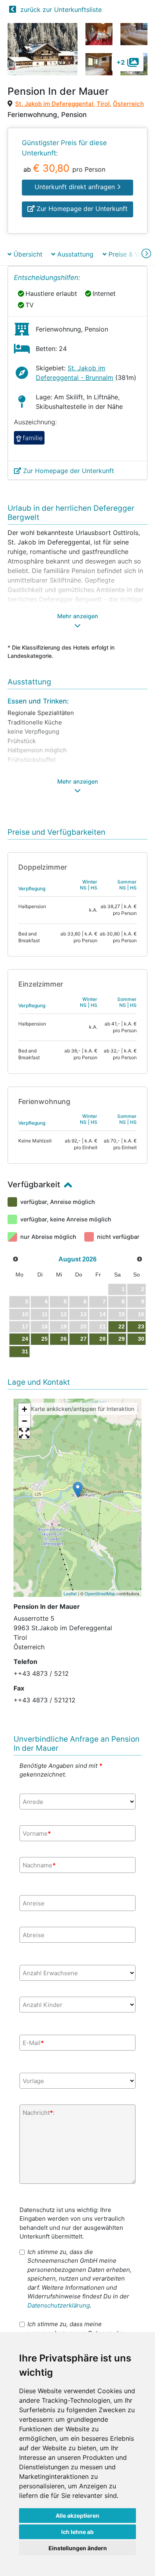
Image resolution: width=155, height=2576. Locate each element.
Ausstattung (74, 254)
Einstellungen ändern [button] (78, 2548)
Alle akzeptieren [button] (77, 2516)
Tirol (103, 104)
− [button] (24, 1421)
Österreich (128, 104)
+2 (121, 62)
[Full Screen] (24, 1433)
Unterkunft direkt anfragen (76, 187)
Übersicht (27, 254)
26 (64, 1339)
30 (141, 1339)
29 (122, 1339)
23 (141, 1326)
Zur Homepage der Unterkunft (81, 209)
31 (25, 1351)
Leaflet (70, 1593)
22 (122, 1326)
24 (25, 1339)
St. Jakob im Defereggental (54, 104)
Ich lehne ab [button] (77, 2532)
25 (45, 1339)
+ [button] (24, 1409)
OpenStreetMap (100, 1593)
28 (103, 1339)
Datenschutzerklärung (59, 2305)
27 (83, 1339)
